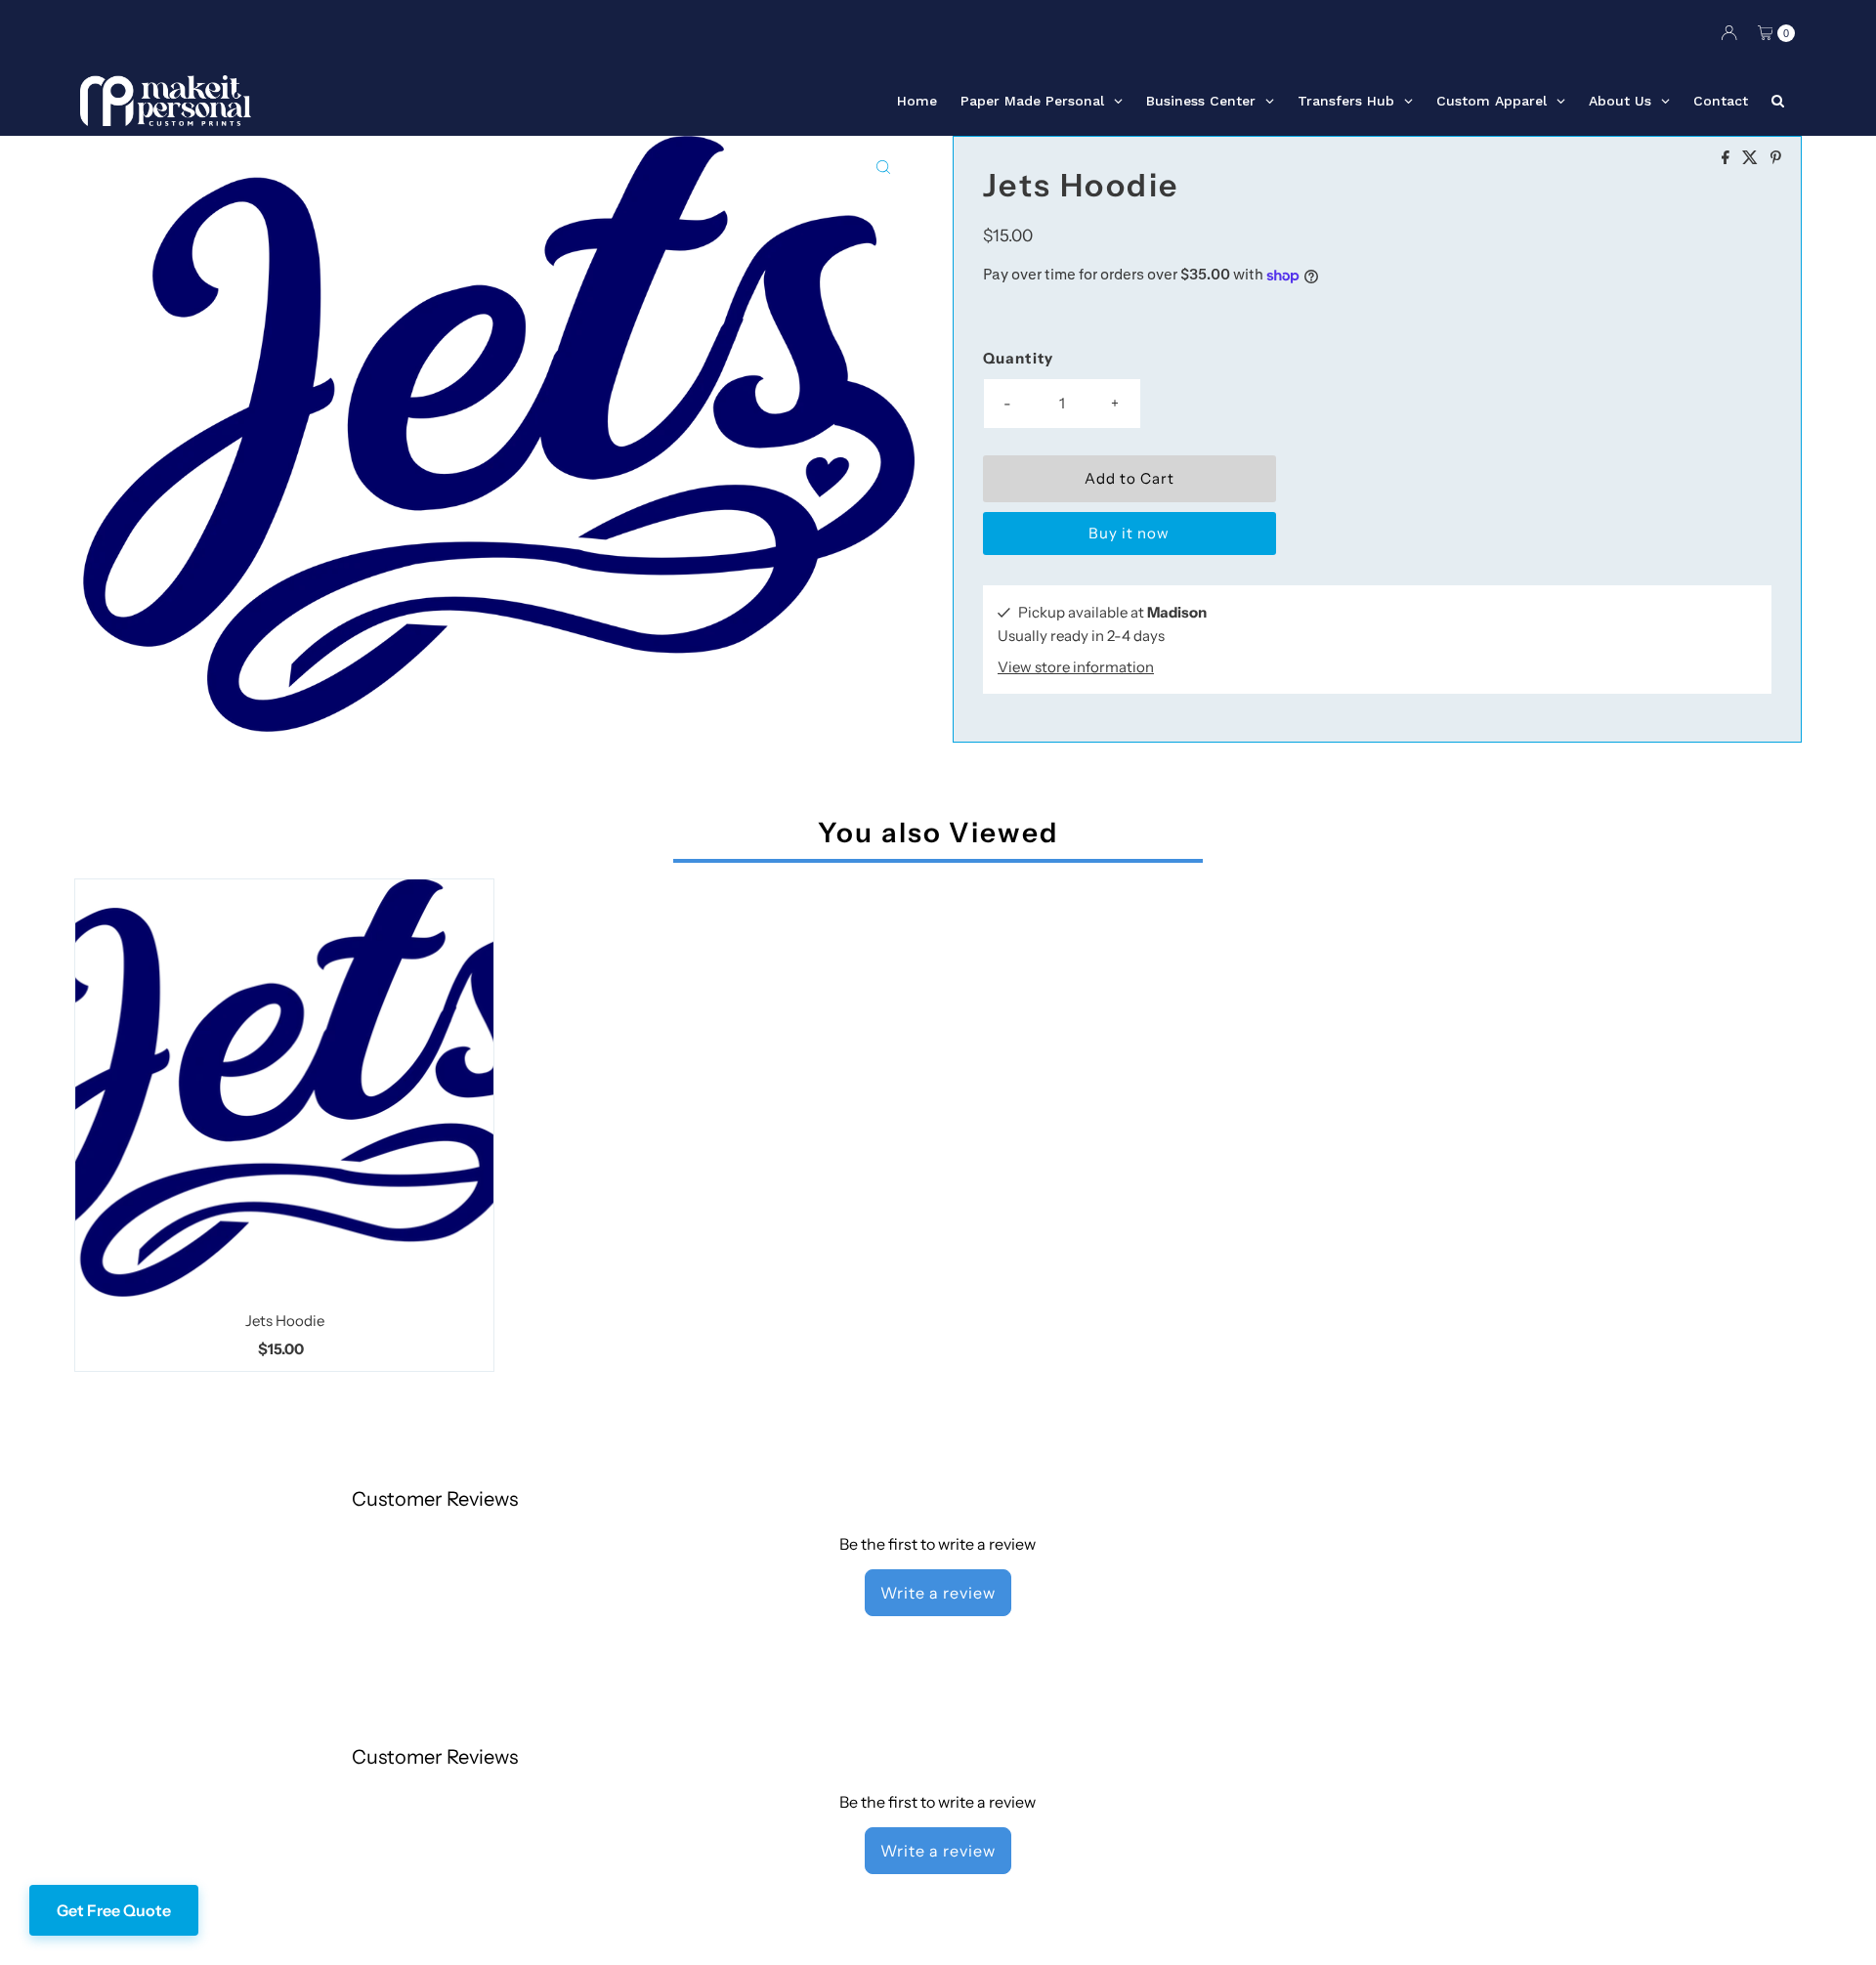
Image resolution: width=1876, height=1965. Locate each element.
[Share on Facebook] (1727, 158)
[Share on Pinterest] (1776, 158)
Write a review (938, 1593)
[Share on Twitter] (1751, 158)
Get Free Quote (114, 1910)
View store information (1076, 667)
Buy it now (1129, 533)
